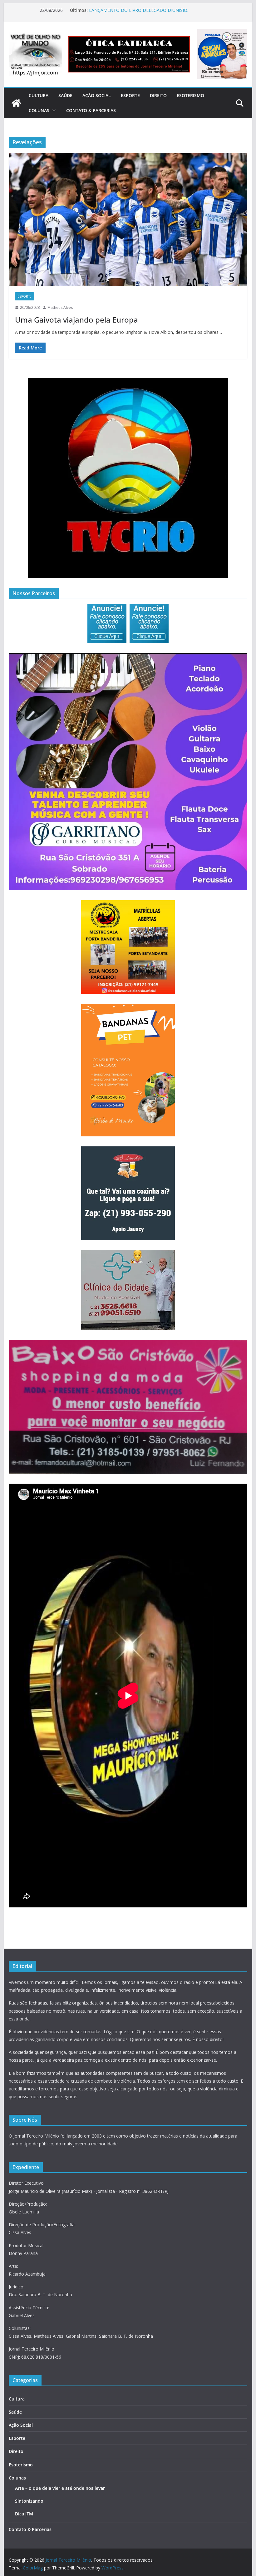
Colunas (39, 110)
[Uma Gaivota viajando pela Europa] (128, 220)
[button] (53, 111)
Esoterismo (190, 95)
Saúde (65, 95)
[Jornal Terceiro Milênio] (16, 103)
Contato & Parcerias (91, 110)
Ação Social (97, 95)
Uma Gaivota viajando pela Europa (76, 320)
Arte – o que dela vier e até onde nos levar (60, 2488)
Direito (158, 95)
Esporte (130, 95)
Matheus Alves (60, 307)
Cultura (39, 95)
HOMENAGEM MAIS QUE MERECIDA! (127, 10)
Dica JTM (24, 2514)
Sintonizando (29, 2501)
